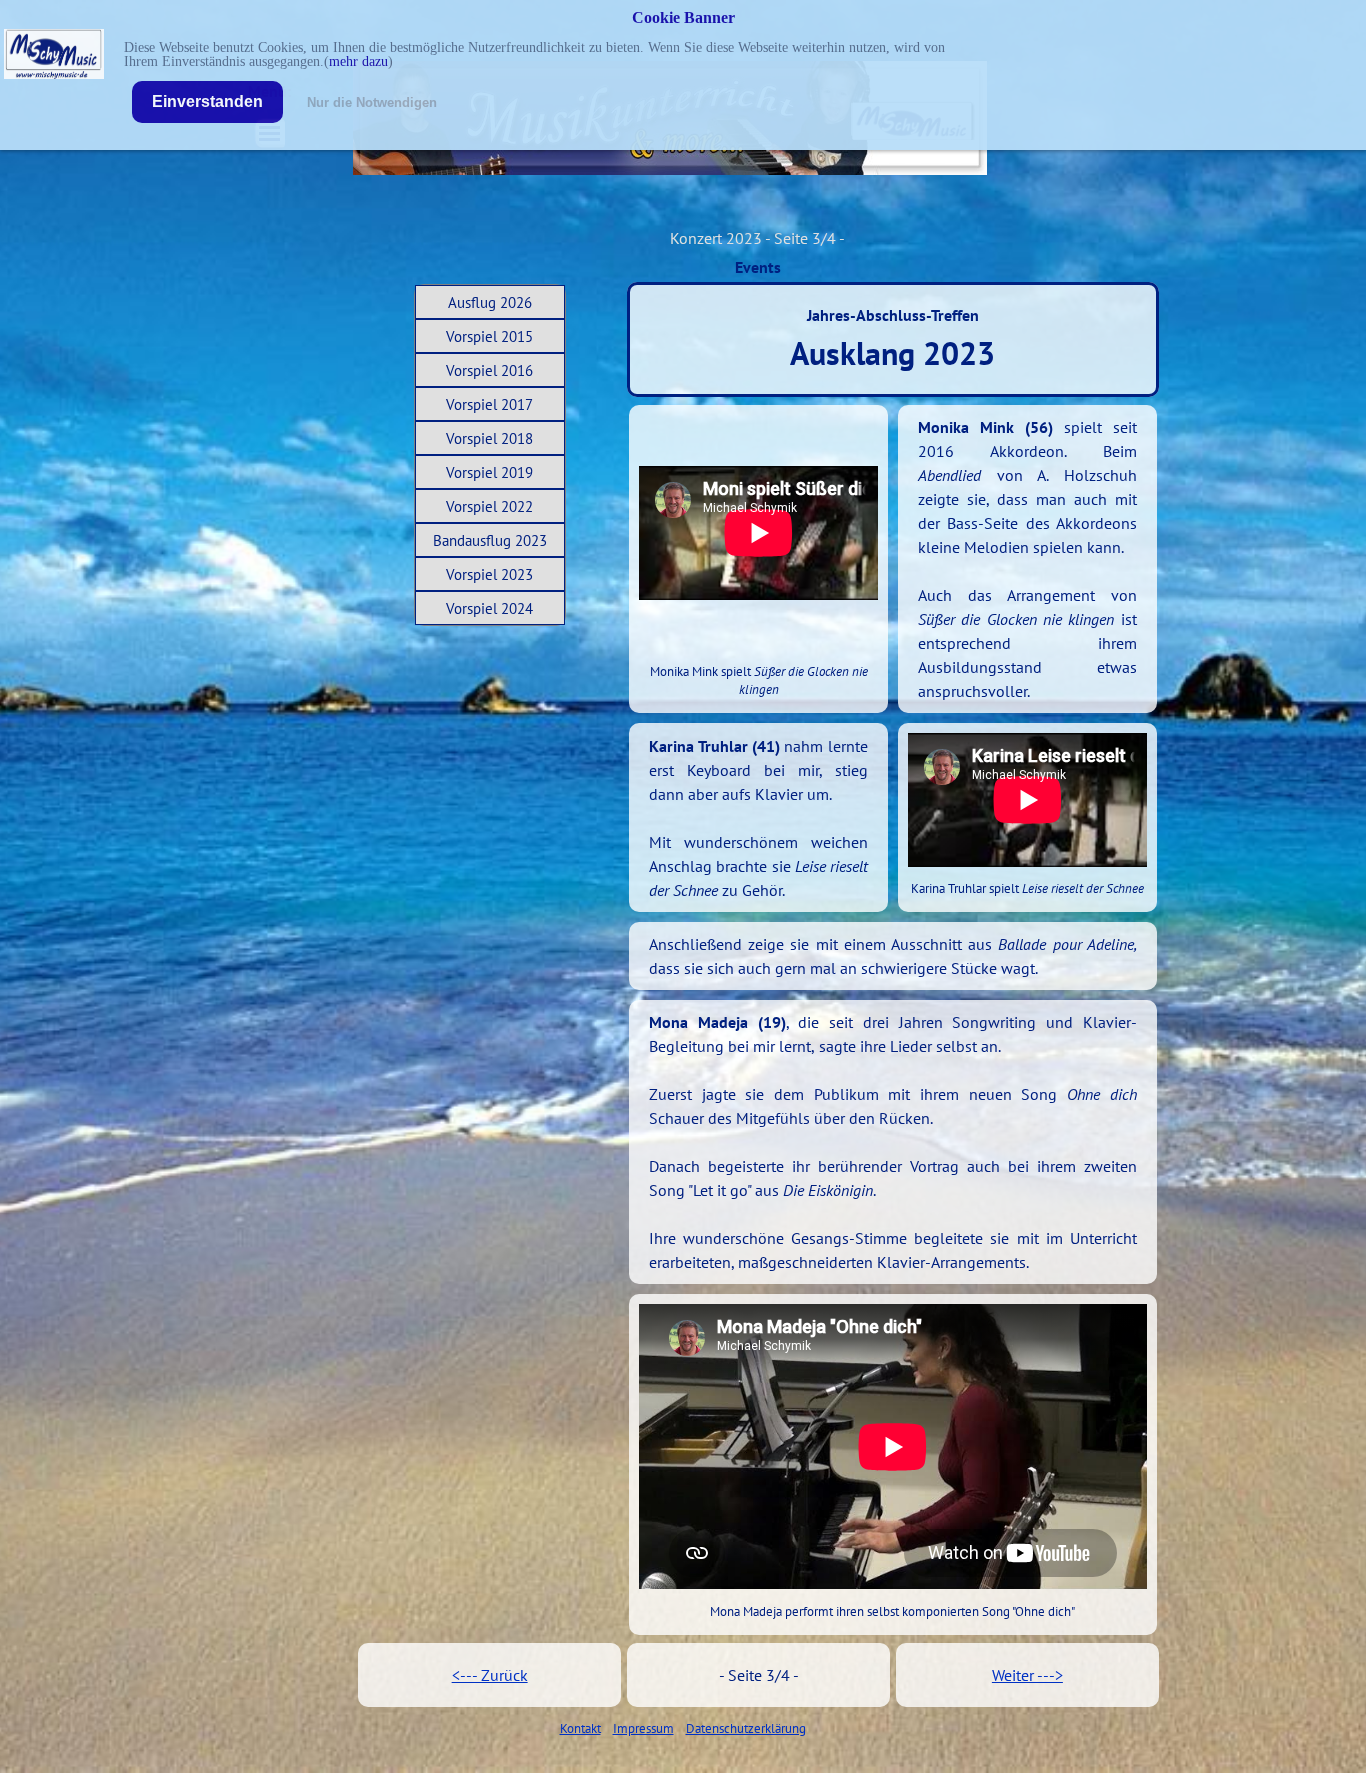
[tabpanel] (1027, 559)
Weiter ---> (1027, 1675)
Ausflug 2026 (490, 302)
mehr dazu (358, 61)
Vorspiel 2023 (489, 574)
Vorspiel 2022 (489, 506)
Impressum (643, 1728)
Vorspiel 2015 (489, 336)
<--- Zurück (490, 1675)
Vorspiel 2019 (489, 472)
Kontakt (580, 1728)
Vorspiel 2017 (489, 404)
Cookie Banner (683, 17)
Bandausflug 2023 (490, 540)
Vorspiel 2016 (489, 370)
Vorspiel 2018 (489, 438)
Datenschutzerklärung (746, 1728)
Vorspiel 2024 (489, 608)
